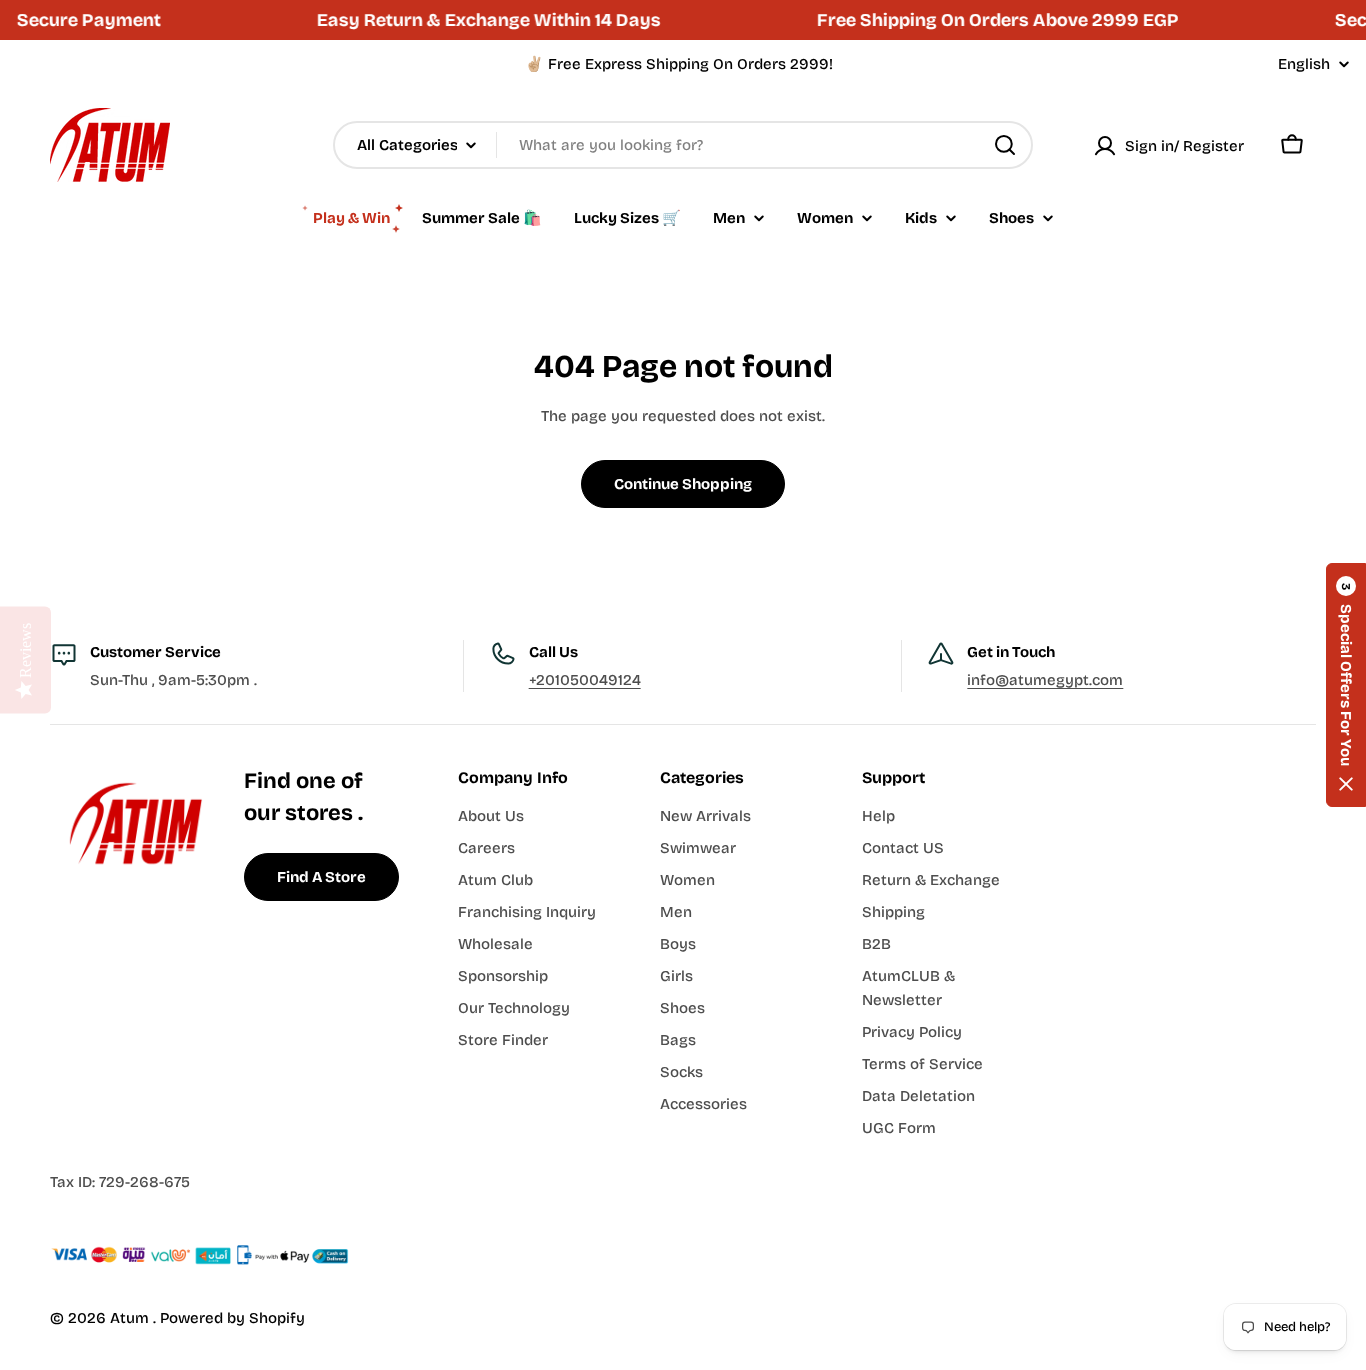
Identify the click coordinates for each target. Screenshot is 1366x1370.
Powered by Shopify (232, 1318)
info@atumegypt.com (1045, 680)
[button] (1346, 685)
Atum (131, 1318)
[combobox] (683, 145)
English (1304, 64)
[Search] (1005, 145)
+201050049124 (585, 680)
